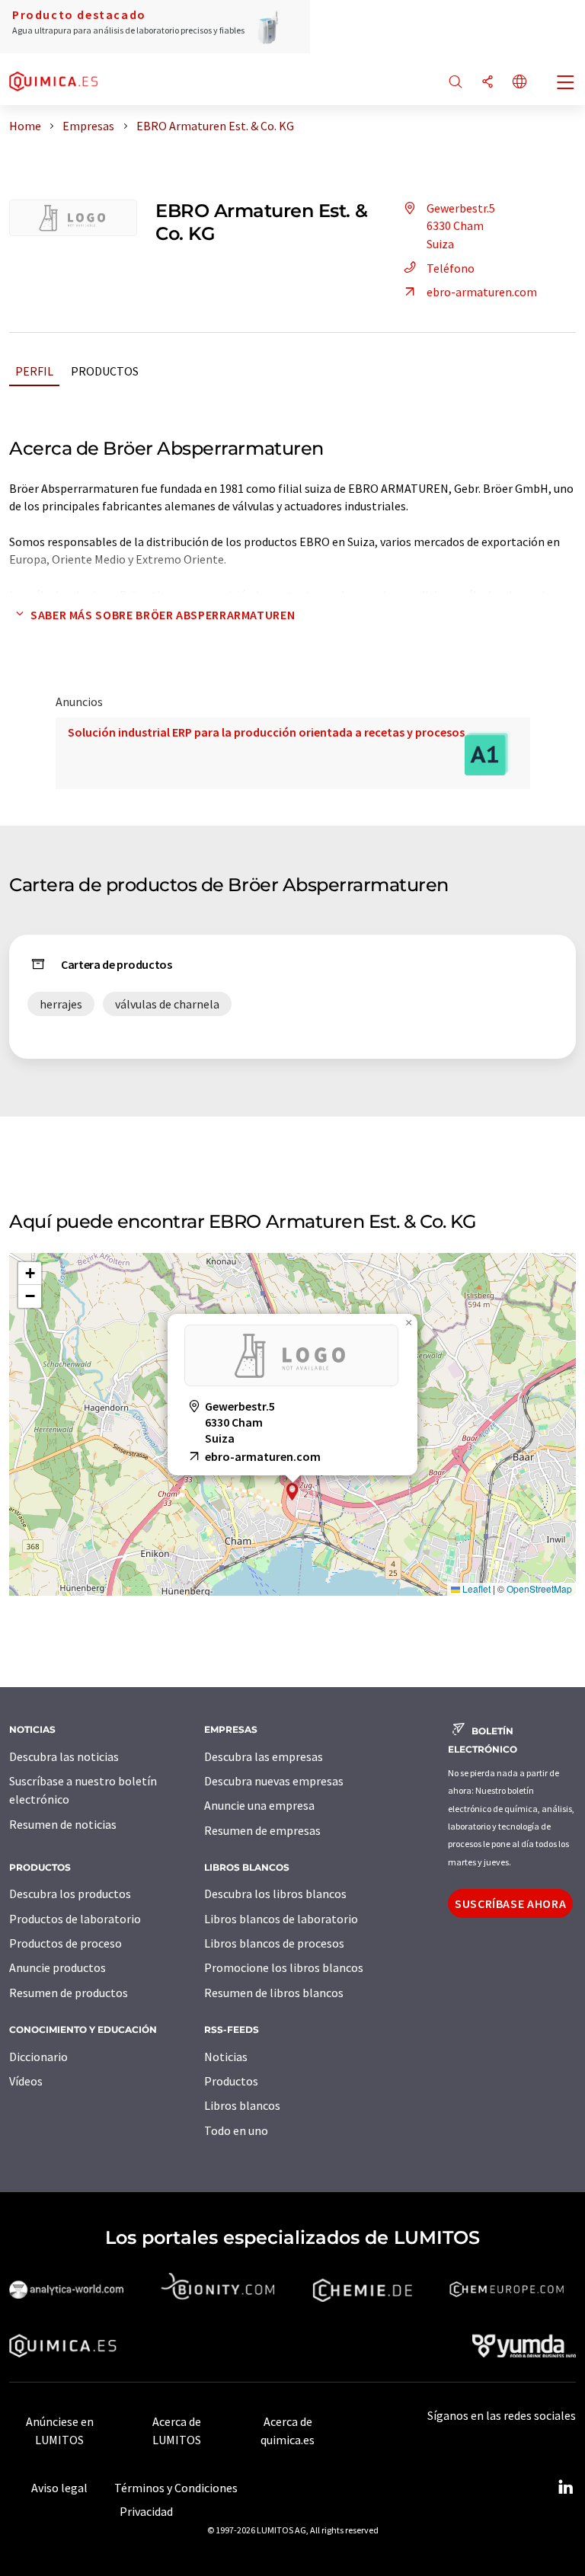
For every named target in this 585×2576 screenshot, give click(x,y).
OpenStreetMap (539, 1588)
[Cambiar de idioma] (519, 83)
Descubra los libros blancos (275, 1894)
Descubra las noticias (64, 1756)
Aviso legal (59, 2488)
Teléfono (451, 268)
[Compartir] (487, 83)
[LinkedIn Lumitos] (565, 2488)
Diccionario (38, 2057)
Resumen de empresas (262, 1830)
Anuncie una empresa (259, 1805)
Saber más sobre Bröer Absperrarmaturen (163, 615)
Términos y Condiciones (176, 2488)
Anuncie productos (58, 1967)
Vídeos (26, 2081)
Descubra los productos (70, 1894)
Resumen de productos (69, 1993)
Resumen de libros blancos (274, 1993)
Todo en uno (236, 2130)
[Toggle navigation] (566, 84)
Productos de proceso (66, 1943)
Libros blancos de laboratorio (281, 1919)
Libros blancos (242, 2105)
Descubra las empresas (264, 1756)
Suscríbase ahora (510, 1903)
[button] (292, 1492)
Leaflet (475, 1588)
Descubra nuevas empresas (274, 1781)
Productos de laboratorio (75, 1919)
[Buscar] (456, 83)
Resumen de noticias (63, 1824)
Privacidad (146, 2511)
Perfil (34, 371)
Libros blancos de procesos (274, 1943)
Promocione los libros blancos (284, 1967)
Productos (105, 371)
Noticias (226, 2057)
